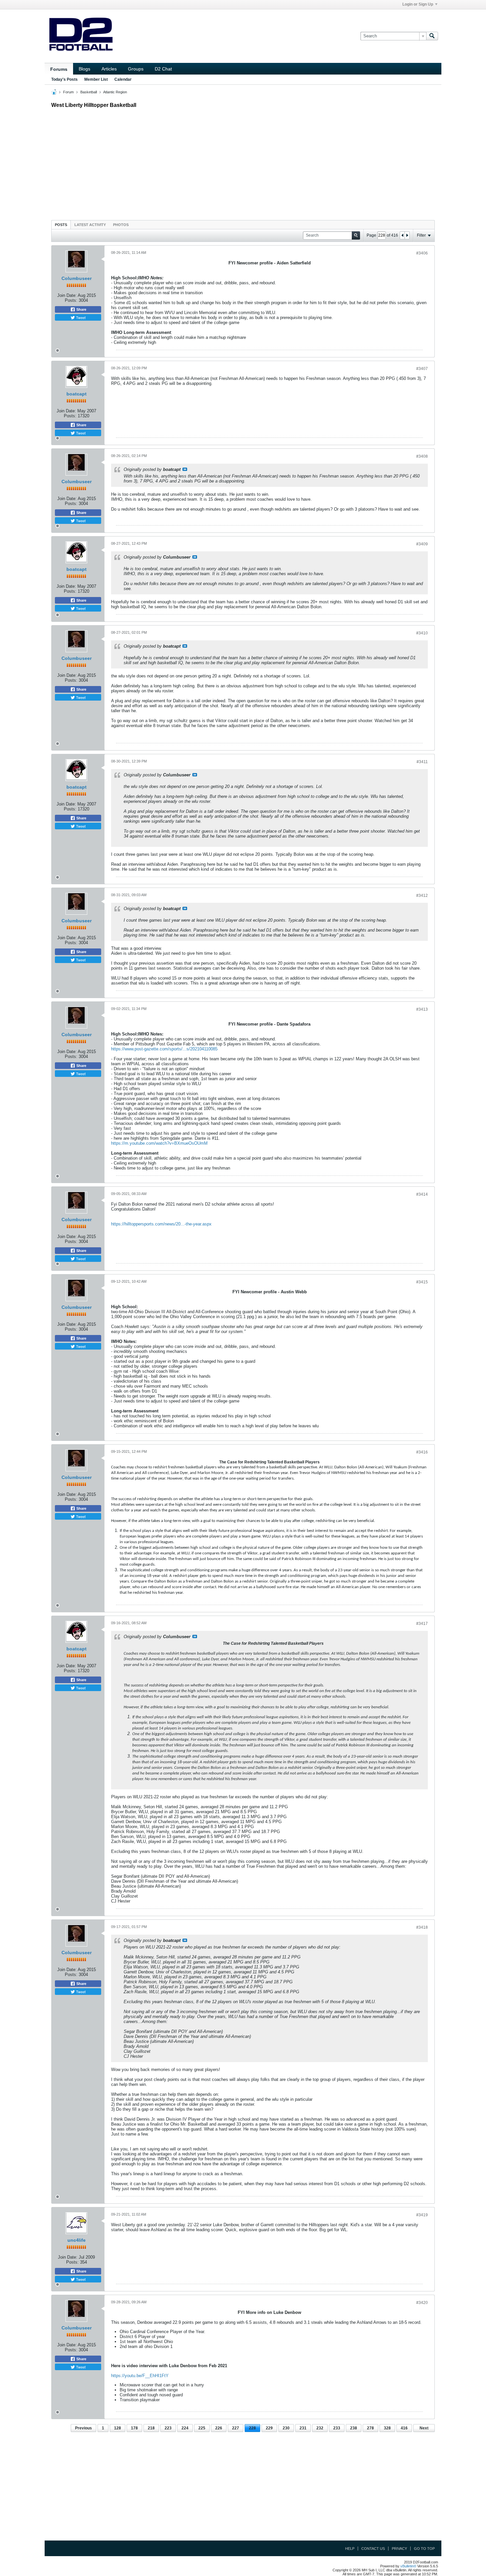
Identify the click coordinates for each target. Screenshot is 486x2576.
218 (151, 2428)
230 (286, 2428)
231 (303, 2428)
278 (370, 2428)
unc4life (77, 2240)
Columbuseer (77, 278)
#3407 (422, 369)
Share (81, 309)
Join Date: (67, 295)
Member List (96, 79)
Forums (59, 69)
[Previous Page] (402, 235)
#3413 (422, 1009)
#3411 (422, 762)
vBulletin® (408, 2566)
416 (404, 2428)
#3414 (422, 1194)
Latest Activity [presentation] (90, 225)
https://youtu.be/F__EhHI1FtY (140, 2376)
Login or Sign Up (418, 4)
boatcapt (77, 394)
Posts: (71, 300)
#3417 (422, 1624)
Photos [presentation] (121, 225)
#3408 (422, 456)
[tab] (61, 225)
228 (252, 2428)
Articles (109, 69)
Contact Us (373, 2549)
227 (236, 2428)
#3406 (422, 253)
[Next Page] (407, 235)
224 (185, 2428)
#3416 (422, 1452)
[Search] (432, 36)
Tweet (80, 317)
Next (424, 2428)
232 (320, 2428)
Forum (68, 92)
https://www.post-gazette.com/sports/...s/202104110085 (164, 1049)
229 (269, 2428)
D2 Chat (163, 69)
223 (168, 2428)
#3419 (422, 2215)
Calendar (123, 79)
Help (350, 2549)
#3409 (422, 544)
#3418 (422, 1927)
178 (134, 2428)
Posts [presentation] (61, 225)
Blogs (84, 69)
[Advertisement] (243, 162)
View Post (185, 469)
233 (337, 2428)
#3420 (422, 2303)
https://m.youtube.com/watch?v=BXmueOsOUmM (159, 1143)
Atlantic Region (115, 92)
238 (354, 2428)
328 (387, 2428)
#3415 (422, 1282)
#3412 (422, 896)
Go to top (424, 2549)
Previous (83, 2428)
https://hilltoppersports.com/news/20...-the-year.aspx (161, 1224)
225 (202, 2428)
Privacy (399, 2549)
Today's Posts (64, 79)
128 (118, 2428)
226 (219, 2428)
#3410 (422, 633)
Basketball (89, 92)
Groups (136, 69)
